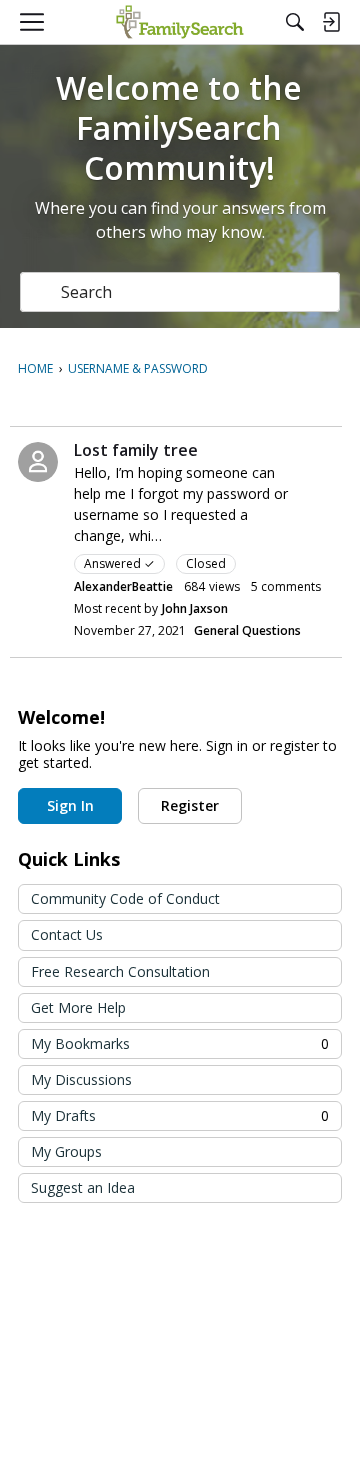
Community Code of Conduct (125, 898)
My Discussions (81, 1079)
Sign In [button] (70, 805)
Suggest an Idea (83, 1187)
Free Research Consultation (120, 971)
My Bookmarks (180, 1043)
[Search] (295, 22)
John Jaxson (195, 608)
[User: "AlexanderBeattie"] (38, 462)
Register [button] (190, 805)
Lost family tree (136, 450)
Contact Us (67, 934)
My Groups (66, 1151)
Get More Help (78, 1007)
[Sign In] (331, 22)
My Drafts (180, 1115)
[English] (179, 22)
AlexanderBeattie (123, 586)
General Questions (247, 630)
